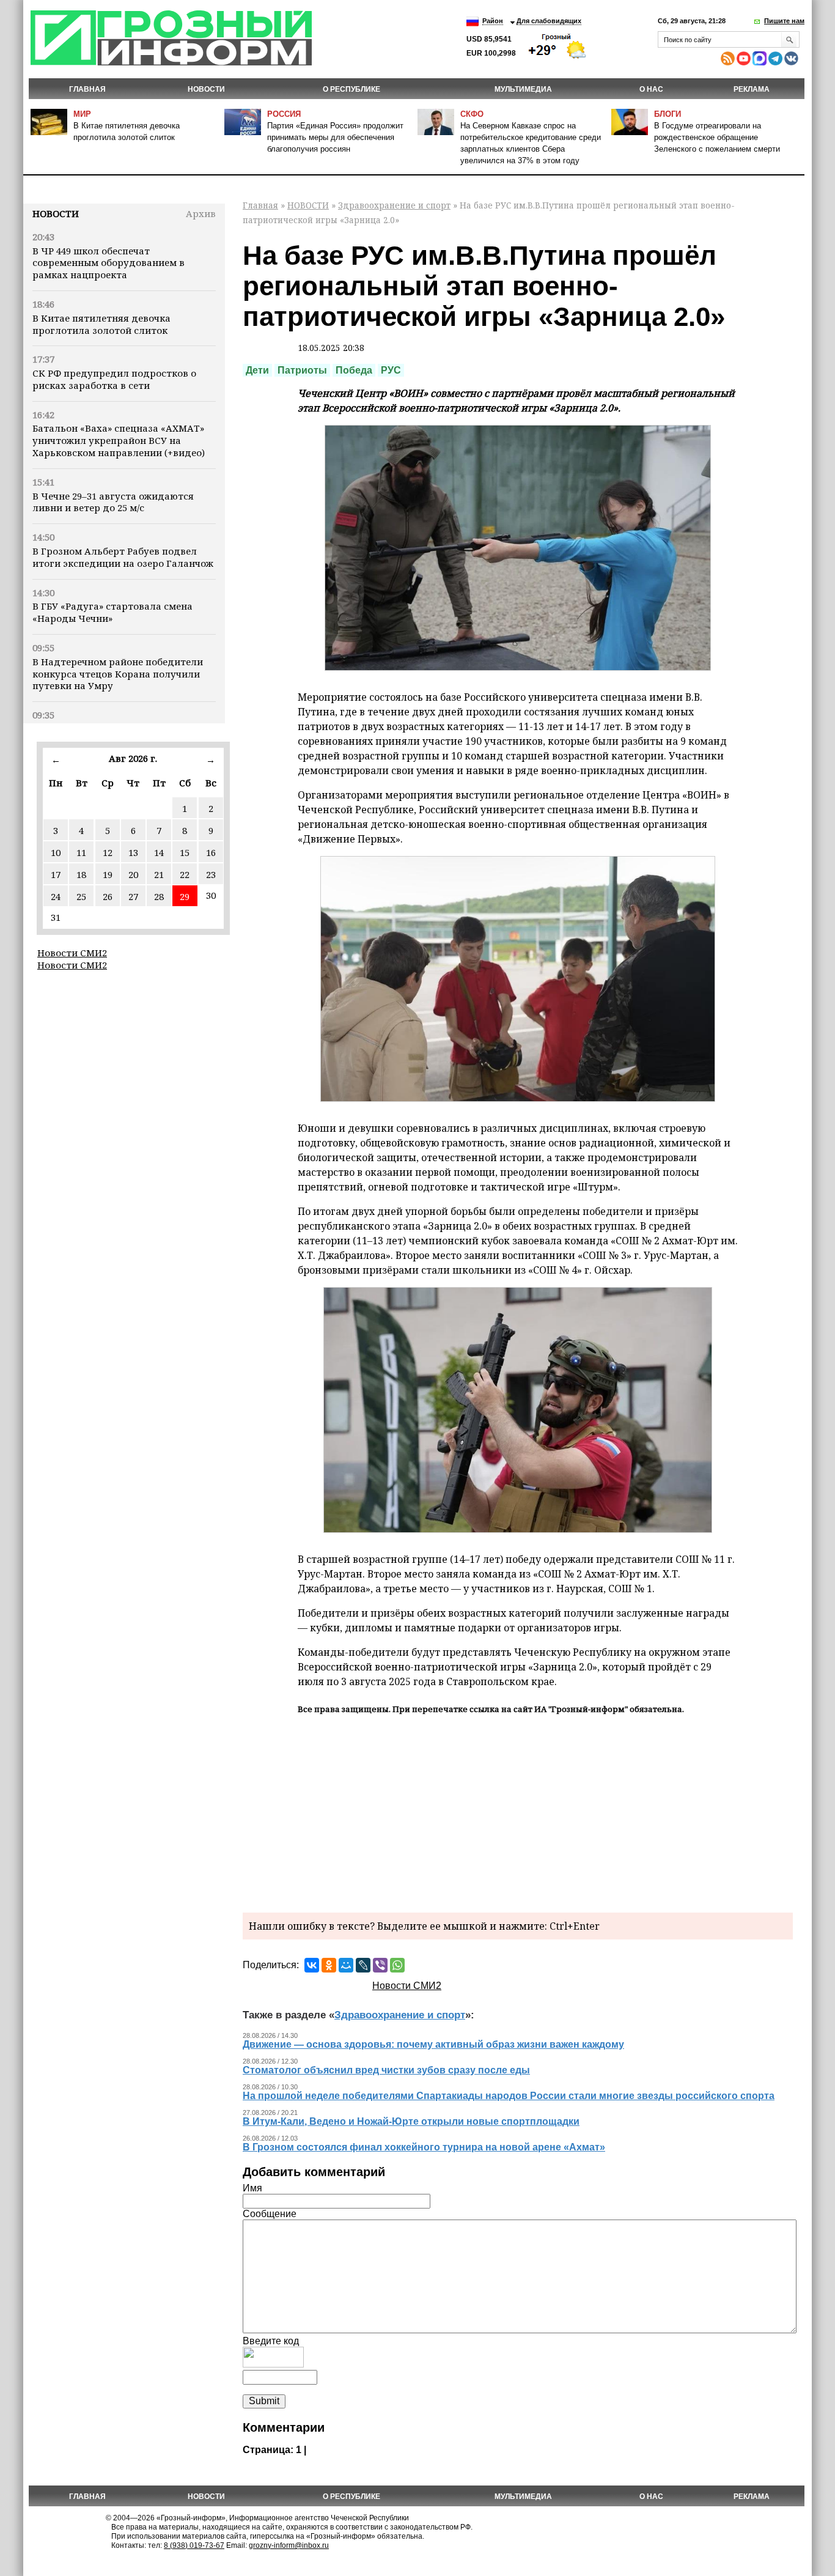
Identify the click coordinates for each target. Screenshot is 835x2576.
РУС (391, 370)
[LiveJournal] (363, 1965)
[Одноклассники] (329, 1965)
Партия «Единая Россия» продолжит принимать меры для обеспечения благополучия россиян (335, 137)
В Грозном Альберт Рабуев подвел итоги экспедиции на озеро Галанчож (123, 557)
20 (133, 874)
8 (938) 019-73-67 (194, 2545)
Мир (82, 114)
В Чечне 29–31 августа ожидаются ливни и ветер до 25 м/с (113, 502)
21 (159, 874)
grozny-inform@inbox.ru (289, 2545)
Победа (354, 370)
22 (185, 874)
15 (185, 852)
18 (81, 874)
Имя (252, 2188)
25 (81, 896)
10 (56, 852)
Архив (201, 213)
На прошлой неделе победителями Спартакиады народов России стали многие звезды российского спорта (509, 2096)
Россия (284, 114)
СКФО (472, 114)
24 (56, 896)
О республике (351, 89)
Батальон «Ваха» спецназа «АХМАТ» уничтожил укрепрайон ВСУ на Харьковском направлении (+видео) (119, 440)
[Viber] (380, 1965)
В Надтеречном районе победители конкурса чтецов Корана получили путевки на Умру (118, 674)
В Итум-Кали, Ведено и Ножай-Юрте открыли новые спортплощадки (411, 2121)
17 (56, 874)
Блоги (668, 114)
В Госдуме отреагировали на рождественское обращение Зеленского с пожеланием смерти (717, 137)
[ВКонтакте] (312, 1965)
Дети (257, 370)
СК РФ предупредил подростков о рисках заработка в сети (114, 379)
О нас (651, 89)
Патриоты (302, 370)
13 (133, 852)
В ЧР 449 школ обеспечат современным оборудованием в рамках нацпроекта (109, 263)
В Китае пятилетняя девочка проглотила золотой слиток (101, 324)
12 (108, 852)
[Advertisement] (518, 1812)
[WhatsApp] (397, 1965)
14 (159, 852)
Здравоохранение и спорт (394, 205)
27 (133, 896)
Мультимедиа (523, 89)
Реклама (752, 89)
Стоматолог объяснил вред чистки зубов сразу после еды (386, 2070)
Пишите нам (784, 21)
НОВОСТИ (206, 89)
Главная (87, 89)
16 (211, 852)
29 (185, 896)
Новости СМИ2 (72, 953)
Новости (56, 213)
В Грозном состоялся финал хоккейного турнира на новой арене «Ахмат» (424, 2147)
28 (159, 896)
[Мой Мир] (346, 1965)
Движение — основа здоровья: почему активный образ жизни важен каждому (433, 2044)
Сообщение (270, 2214)
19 (108, 874)
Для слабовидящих (549, 21)
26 (108, 896)
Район (493, 21)
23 (211, 874)
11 (81, 852)
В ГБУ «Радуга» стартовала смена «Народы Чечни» (112, 612)
